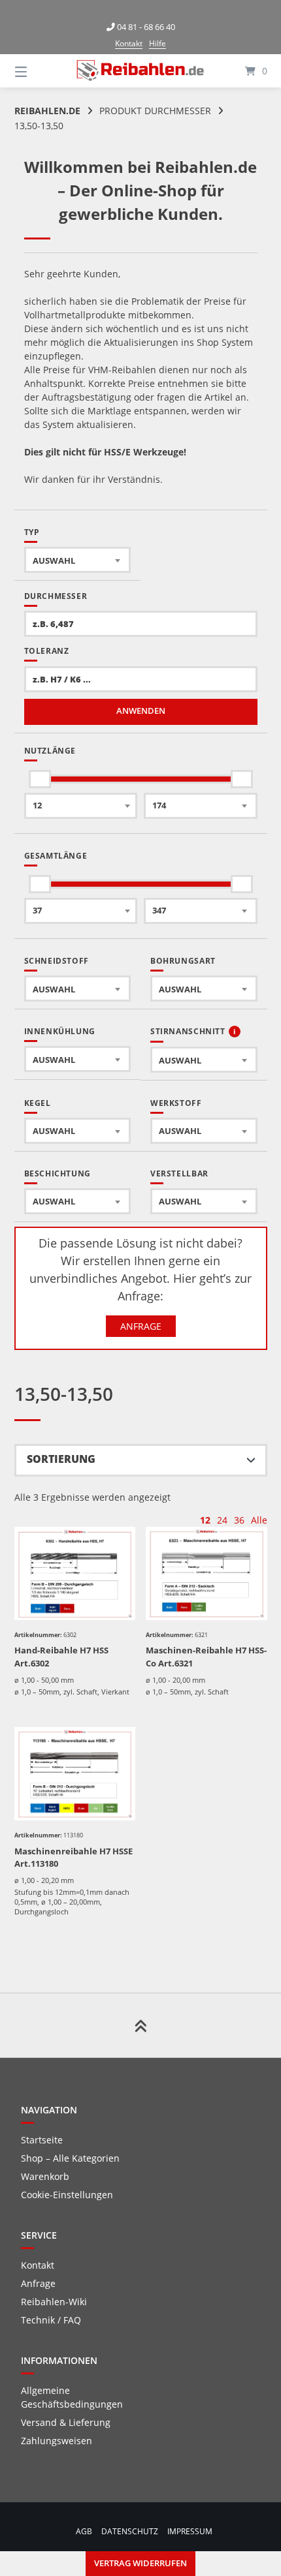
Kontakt (129, 43)
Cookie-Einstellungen (67, 2195)
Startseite (42, 2140)
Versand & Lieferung (66, 2422)
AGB (84, 2531)
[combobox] (78, 560)
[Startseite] (141, 70)
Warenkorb (45, 2176)
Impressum (190, 2531)
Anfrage (141, 1326)
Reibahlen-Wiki (54, 2302)
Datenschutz (130, 2531)
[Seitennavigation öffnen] (40, 71)
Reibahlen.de (47, 111)
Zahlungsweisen (57, 2441)
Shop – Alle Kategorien (70, 2158)
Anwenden (141, 711)
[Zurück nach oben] (140, 2025)
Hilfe (157, 43)
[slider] (40, 779)
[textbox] (78, 560)
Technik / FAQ (51, 2320)
